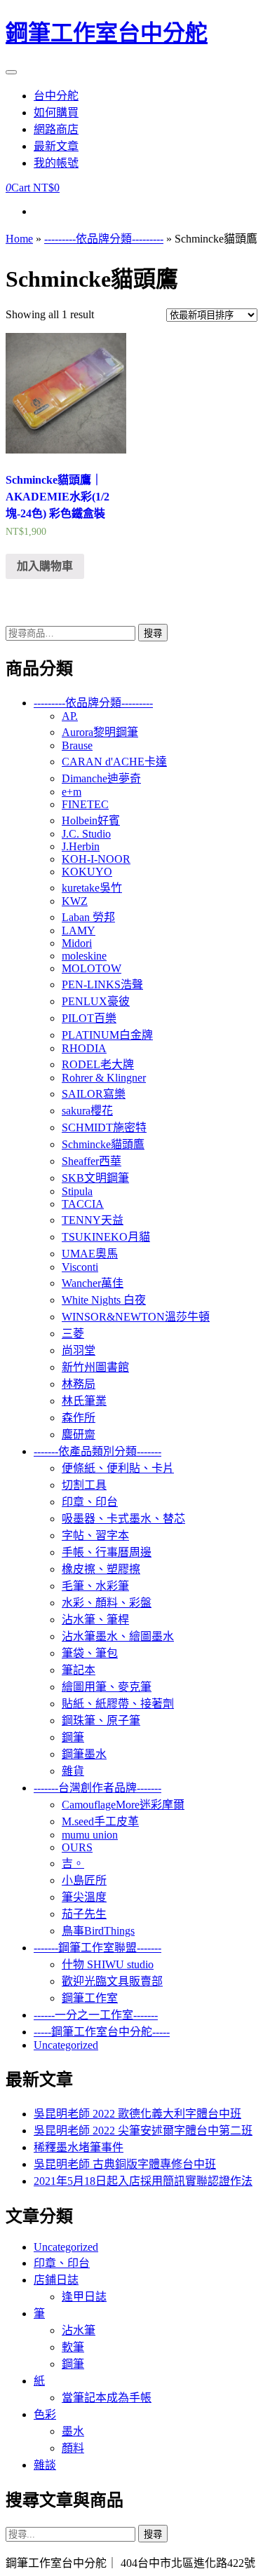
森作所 (79, 1418)
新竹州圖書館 (95, 1367)
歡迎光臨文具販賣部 (112, 1981)
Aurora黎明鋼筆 (100, 732)
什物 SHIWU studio (108, 1964)
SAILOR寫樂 (94, 1094)
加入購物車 (45, 566)
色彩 (45, 2414)
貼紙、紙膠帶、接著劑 (118, 1704)
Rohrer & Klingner (104, 1078)
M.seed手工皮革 (100, 1821)
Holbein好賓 (91, 820)
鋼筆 (73, 1737)
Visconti (80, 1267)
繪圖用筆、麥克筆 (107, 1687)
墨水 (73, 2431)
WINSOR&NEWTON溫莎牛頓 (136, 1317)
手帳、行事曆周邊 (107, 1552)
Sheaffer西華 (92, 1161)
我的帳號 (56, 163)
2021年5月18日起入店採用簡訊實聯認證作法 (143, 2181)
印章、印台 (90, 1502)
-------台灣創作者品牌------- (97, 1788)
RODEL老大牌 (98, 1064)
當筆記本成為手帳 (107, 2398)
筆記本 (79, 1670)
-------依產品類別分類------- (97, 1451)
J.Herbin (81, 846)
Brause (77, 745)
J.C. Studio (86, 834)
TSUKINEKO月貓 (106, 1237)
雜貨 (73, 1771)
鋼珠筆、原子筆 (101, 1720)
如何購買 (56, 113)
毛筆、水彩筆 (95, 1586)
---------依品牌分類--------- (104, 239)
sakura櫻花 (87, 1111)
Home (19, 239)
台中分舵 (56, 96)
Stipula (77, 1191)
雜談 (45, 2465)
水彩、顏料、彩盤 (107, 1603)
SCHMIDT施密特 (104, 1127)
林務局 (79, 1384)
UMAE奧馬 (90, 1254)
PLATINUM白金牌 (107, 1035)
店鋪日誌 (56, 2280)
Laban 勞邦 (88, 917)
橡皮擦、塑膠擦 (101, 1569)
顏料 (73, 2448)
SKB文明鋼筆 (95, 1178)
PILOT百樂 (89, 1018)
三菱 (73, 1334)
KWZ (75, 901)
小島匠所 (84, 1880)
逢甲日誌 (84, 2297)
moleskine (84, 956)
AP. (70, 716)
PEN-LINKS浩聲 (102, 984)
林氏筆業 (84, 1401)
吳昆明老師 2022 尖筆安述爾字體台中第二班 (143, 2131)
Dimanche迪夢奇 (101, 778)
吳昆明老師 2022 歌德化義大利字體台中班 (137, 2114)
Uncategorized (66, 2045)
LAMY (79, 931)
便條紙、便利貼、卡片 (118, 1468)
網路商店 (56, 129)
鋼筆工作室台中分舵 (107, 33)
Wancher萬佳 (93, 1283)
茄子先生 (84, 1914)
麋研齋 (79, 1434)
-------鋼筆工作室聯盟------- (97, 1948)
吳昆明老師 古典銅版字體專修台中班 (125, 2164)
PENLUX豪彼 (96, 1001)
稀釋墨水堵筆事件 (79, 2147)
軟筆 (73, 2347)
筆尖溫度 (84, 1897)
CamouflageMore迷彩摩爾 (123, 1805)
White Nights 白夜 (104, 1300)
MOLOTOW (92, 968)
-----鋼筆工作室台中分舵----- (102, 2032)
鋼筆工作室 (90, 1998)
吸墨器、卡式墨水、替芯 (123, 1519)
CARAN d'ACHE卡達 (114, 762)
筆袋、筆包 (90, 1653)
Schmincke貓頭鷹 (103, 1144)
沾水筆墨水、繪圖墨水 (118, 1636)
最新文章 (56, 146)
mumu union (90, 1835)
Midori (77, 943)
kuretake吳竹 (92, 888)
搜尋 (153, 633)
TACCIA (83, 1204)
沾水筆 (79, 2330)
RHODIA (84, 1048)
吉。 (73, 1863)
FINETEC (85, 804)
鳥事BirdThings (98, 1931)
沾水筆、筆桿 (95, 1620)
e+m (72, 792)
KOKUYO (87, 872)
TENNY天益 (93, 1220)
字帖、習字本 (95, 1535)
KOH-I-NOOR (96, 859)
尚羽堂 (79, 1350)
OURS (77, 1847)
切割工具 (84, 1485)
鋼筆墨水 (84, 1754)
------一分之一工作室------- (96, 2015)
